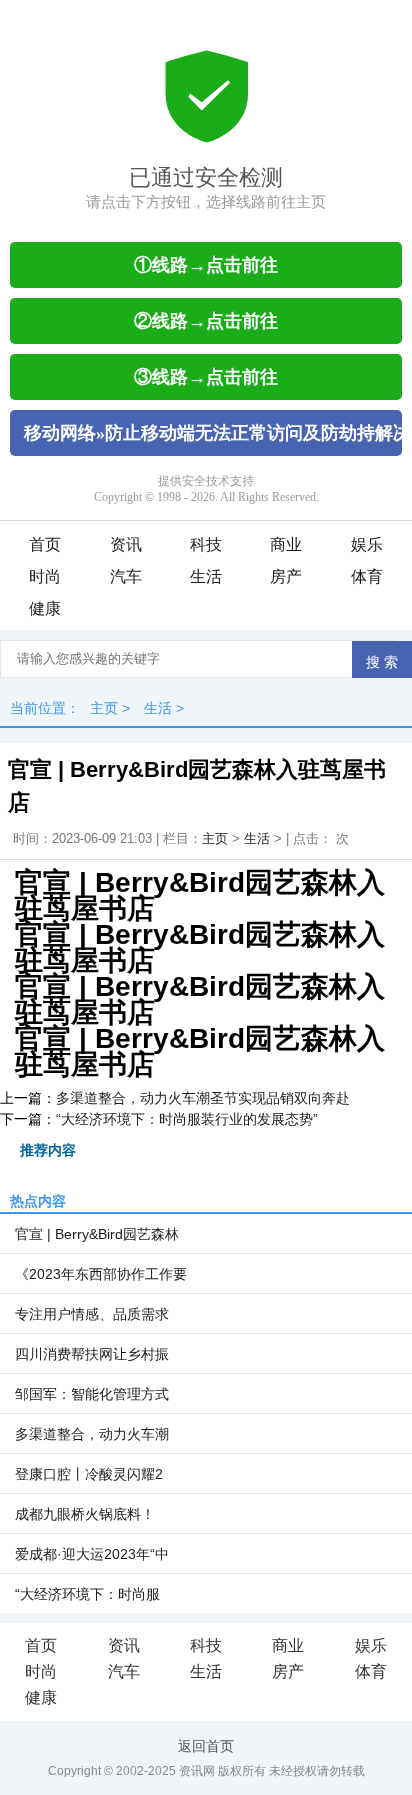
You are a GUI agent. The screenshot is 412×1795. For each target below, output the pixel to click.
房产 (286, 576)
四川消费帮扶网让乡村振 (92, 1354)
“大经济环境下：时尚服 (87, 1594)
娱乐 (367, 544)
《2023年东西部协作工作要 (101, 1274)
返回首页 (206, 1746)
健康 (45, 608)
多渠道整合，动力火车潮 (92, 1434)
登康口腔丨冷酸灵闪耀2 (89, 1474)
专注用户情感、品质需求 (92, 1314)
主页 (104, 708)
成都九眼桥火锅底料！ (85, 1514)
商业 (286, 544)
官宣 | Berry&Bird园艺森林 (97, 1234)
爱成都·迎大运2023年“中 (92, 1554)
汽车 (126, 576)
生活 (206, 576)
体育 (367, 576)
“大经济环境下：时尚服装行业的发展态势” (187, 1119)
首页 (45, 544)
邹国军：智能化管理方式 (92, 1394)
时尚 (45, 576)
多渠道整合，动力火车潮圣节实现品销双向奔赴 (203, 1098)
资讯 (126, 544)
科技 (206, 544)
